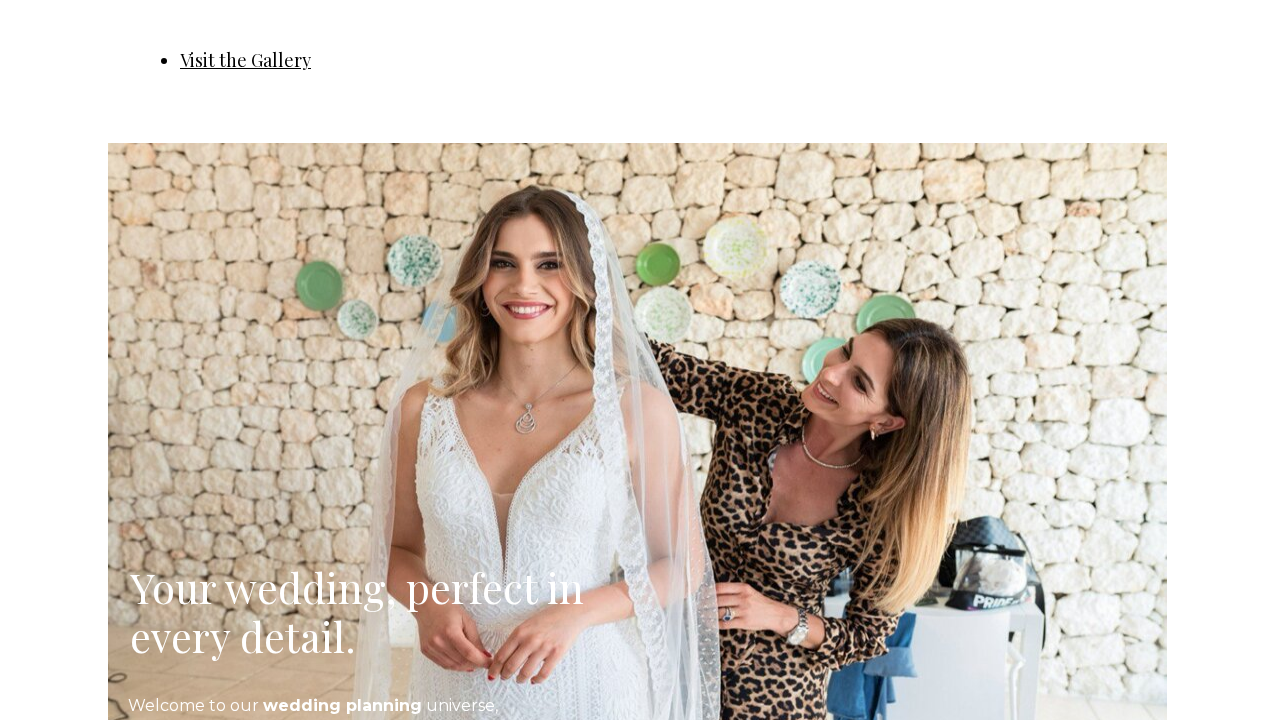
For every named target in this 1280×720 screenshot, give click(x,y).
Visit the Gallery (245, 60)
